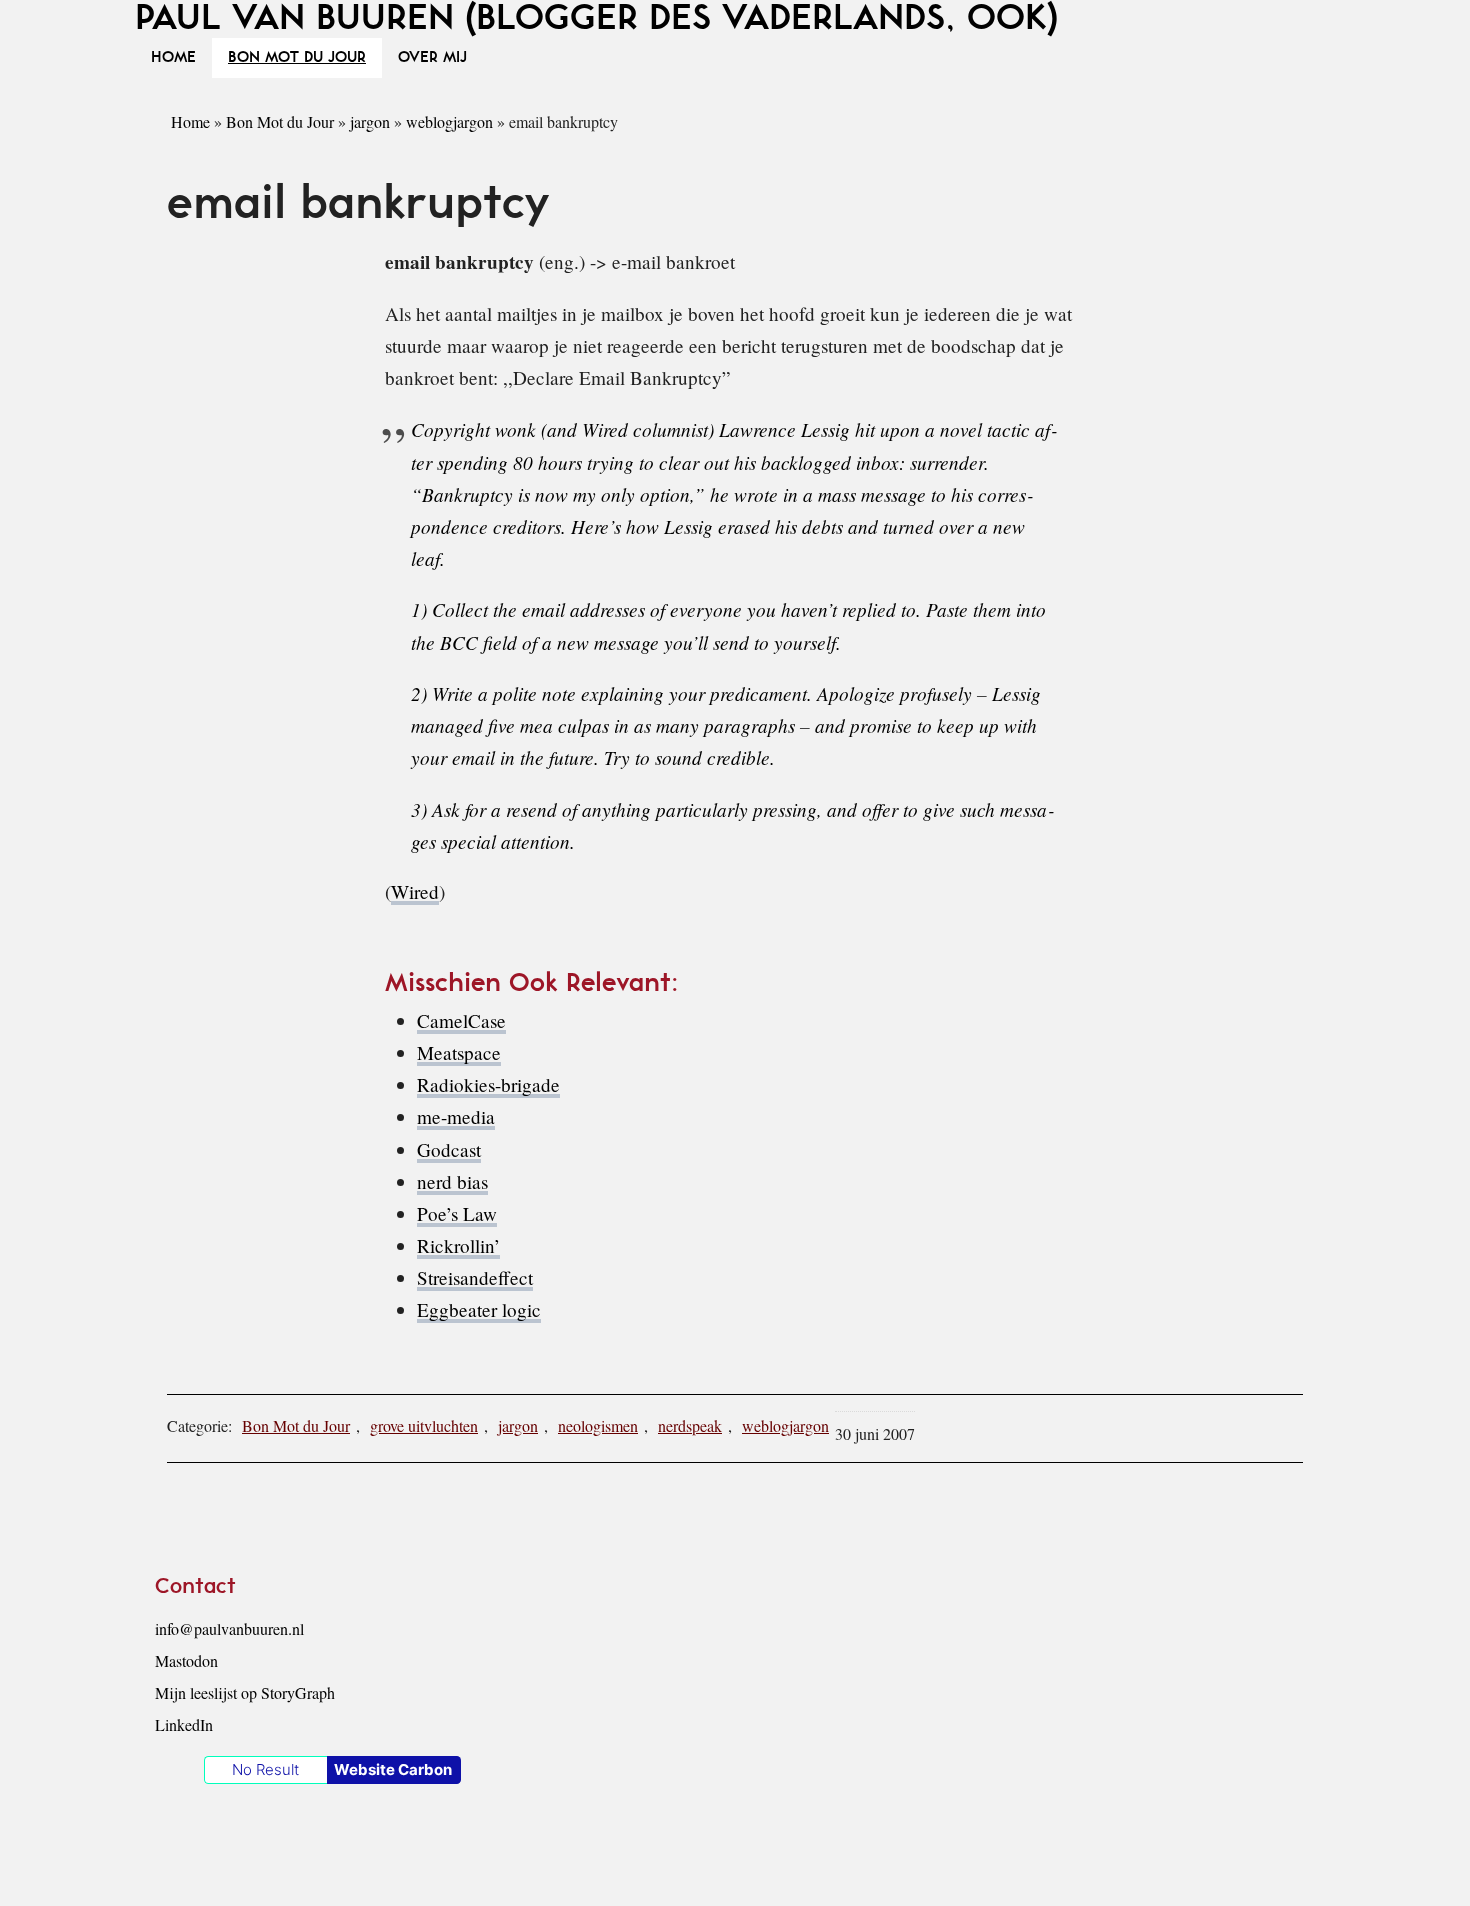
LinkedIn (184, 1724)
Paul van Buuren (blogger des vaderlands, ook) (596, 18)
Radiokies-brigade (488, 1084)
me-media (456, 1116)
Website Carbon (393, 1769)
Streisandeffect (475, 1277)
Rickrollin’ (458, 1245)
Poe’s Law (457, 1213)
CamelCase (461, 1020)
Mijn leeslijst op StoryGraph (245, 1692)
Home (190, 121)
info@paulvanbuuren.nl (229, 1628)
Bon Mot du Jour (280, 121)
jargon (370, 121)
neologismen (598, 1425)
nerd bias (452, 1181)
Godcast (449, 1149)
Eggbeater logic (479, 1309)
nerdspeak (690, 1425)
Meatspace (459, 1052)
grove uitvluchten (424, 1425)
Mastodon (186, 1660)
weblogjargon (449, 121)
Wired (415, 891)
